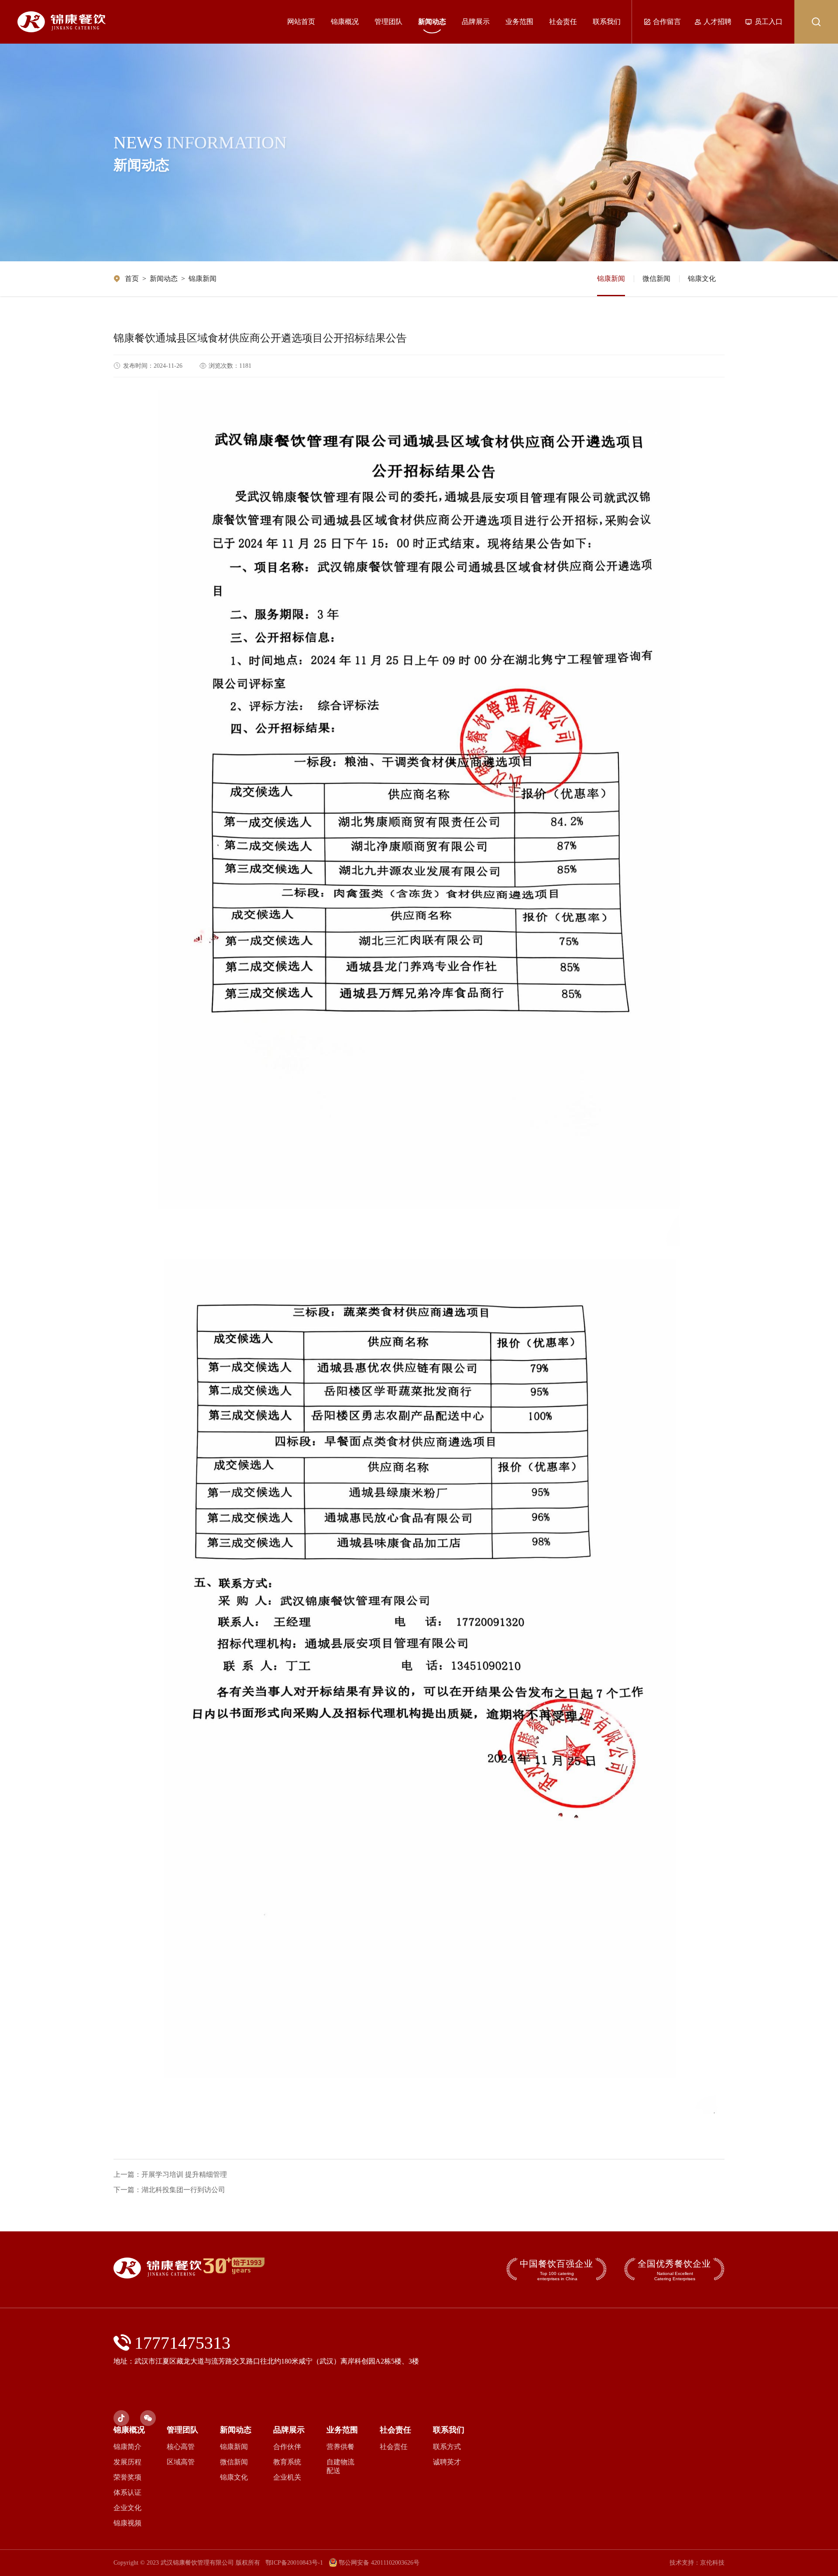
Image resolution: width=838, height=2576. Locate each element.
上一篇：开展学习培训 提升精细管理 (170, 2174)
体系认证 (127, 2492)
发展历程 (127, 2462)
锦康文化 (702, 279)
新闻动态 (432, 22)
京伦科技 (712, 2563)
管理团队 (388, 22)
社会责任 (563, 22)
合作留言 (667, 22)
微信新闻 (656, 279)
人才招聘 (718, 22)
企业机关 (287, 2477)
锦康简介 (127, 2447)
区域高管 (181, 2462)
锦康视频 (127, 2523)
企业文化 (127, 2508)
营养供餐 (340, 2447)
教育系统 (287, 2462)
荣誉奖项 (127, 2477)
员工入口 (769, 22)
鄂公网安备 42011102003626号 (379, 2563)
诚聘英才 (447, 2462)
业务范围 (519, 22)
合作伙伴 (287, 2447)
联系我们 (607, 22)
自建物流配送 (340, 2466)
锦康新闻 (203, 279)
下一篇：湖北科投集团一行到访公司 (169, 2190)
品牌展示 (476, 22)
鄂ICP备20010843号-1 (294, 2563)
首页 (132, 279)
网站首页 (301, 22)
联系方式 (447, 2447)
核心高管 (181, 2447)
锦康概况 (345, 22)
